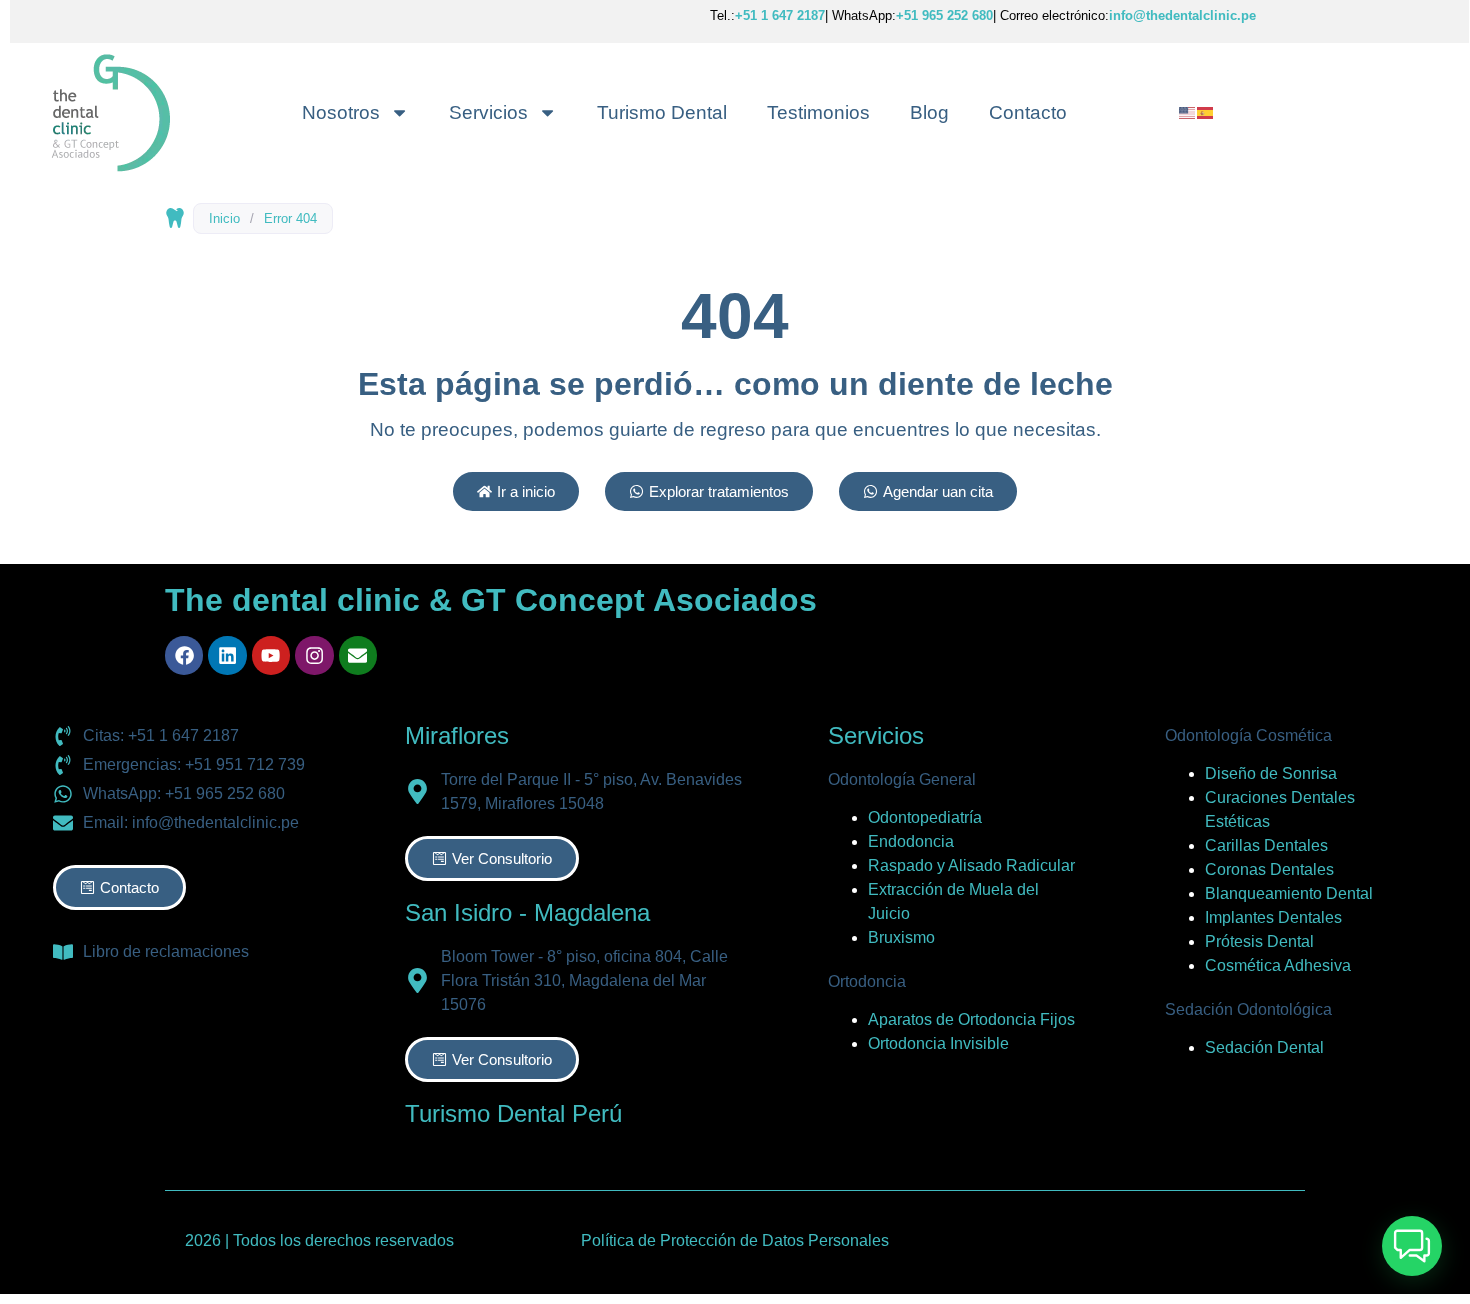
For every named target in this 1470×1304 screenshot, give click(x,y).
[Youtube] (271, 655)
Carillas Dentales (1266, 845)
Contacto (1028, 112)
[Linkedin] (227, 655)
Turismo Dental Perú (513, 1113)
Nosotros (341, 112)
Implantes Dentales (1273, 917)
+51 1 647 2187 (780, 15)
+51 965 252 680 (944, 15)
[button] (1412, 1246)
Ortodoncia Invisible (938, 1043)
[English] (1188, 111)
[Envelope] (358, 655)
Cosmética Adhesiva (1278, 965)
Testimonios (818, 112)
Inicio (224, 218)
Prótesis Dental (1259, 941)
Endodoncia (911, 841)
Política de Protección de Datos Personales (735, 1240)
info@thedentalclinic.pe (1182, 15)
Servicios (488, 112)
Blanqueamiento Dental (1289, 893)
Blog (929, 112)
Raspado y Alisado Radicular (971, 865)
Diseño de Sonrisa (1271, 773)
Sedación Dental (1264, 1047)
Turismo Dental (662, 112)
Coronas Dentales (1269, 869)
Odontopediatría (925, 817)
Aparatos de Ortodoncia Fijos (971, 1019)
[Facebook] (184, 655)
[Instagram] (314, 655)
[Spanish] (1206, 111)
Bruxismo (901, 937)
